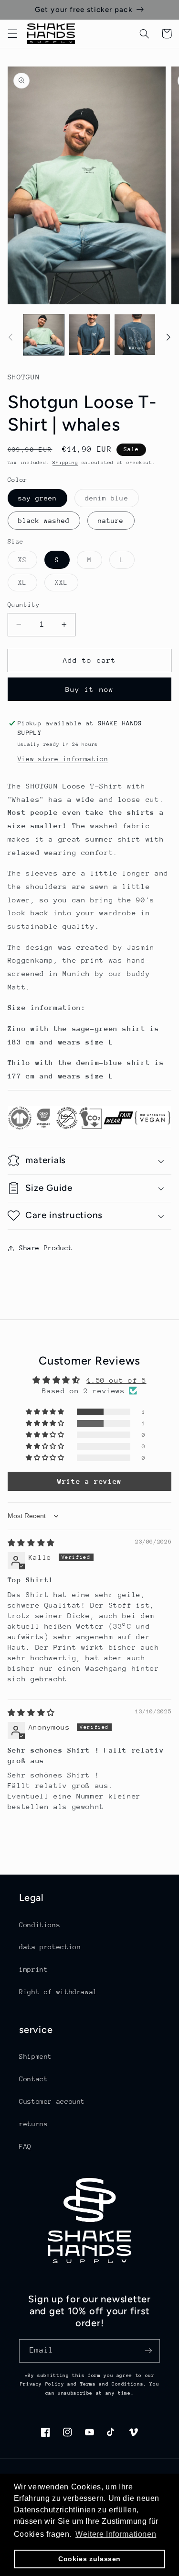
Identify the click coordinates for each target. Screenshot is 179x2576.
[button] (12, 33)
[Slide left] (11, 337)
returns (33, 2124)
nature (111, 521)
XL (28, 585)
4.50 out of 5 (116, 1380)
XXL (67, 585)
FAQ (25, 2146)
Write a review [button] (89, 1481)
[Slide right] (168, 337)
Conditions (40, 1925)
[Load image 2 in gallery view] (89, 335)
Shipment (36, 2056)
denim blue (112, 500)
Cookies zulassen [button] (89, 2559)
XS (28, 562)
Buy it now (89, 689)
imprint (33, 1969)
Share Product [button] (46, 1248)
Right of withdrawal (58, 1992)
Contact (33, 2079)
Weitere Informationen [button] (116, 2534)
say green (37, 498)
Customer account (52, 2101)
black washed (44, 521)
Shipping (65, 463)
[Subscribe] (148, 2351)
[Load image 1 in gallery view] (44, 335)
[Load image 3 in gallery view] (135, 335)
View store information (63, 759)
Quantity (24, 605)
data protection (50, 1947)
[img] (31, 1543)
